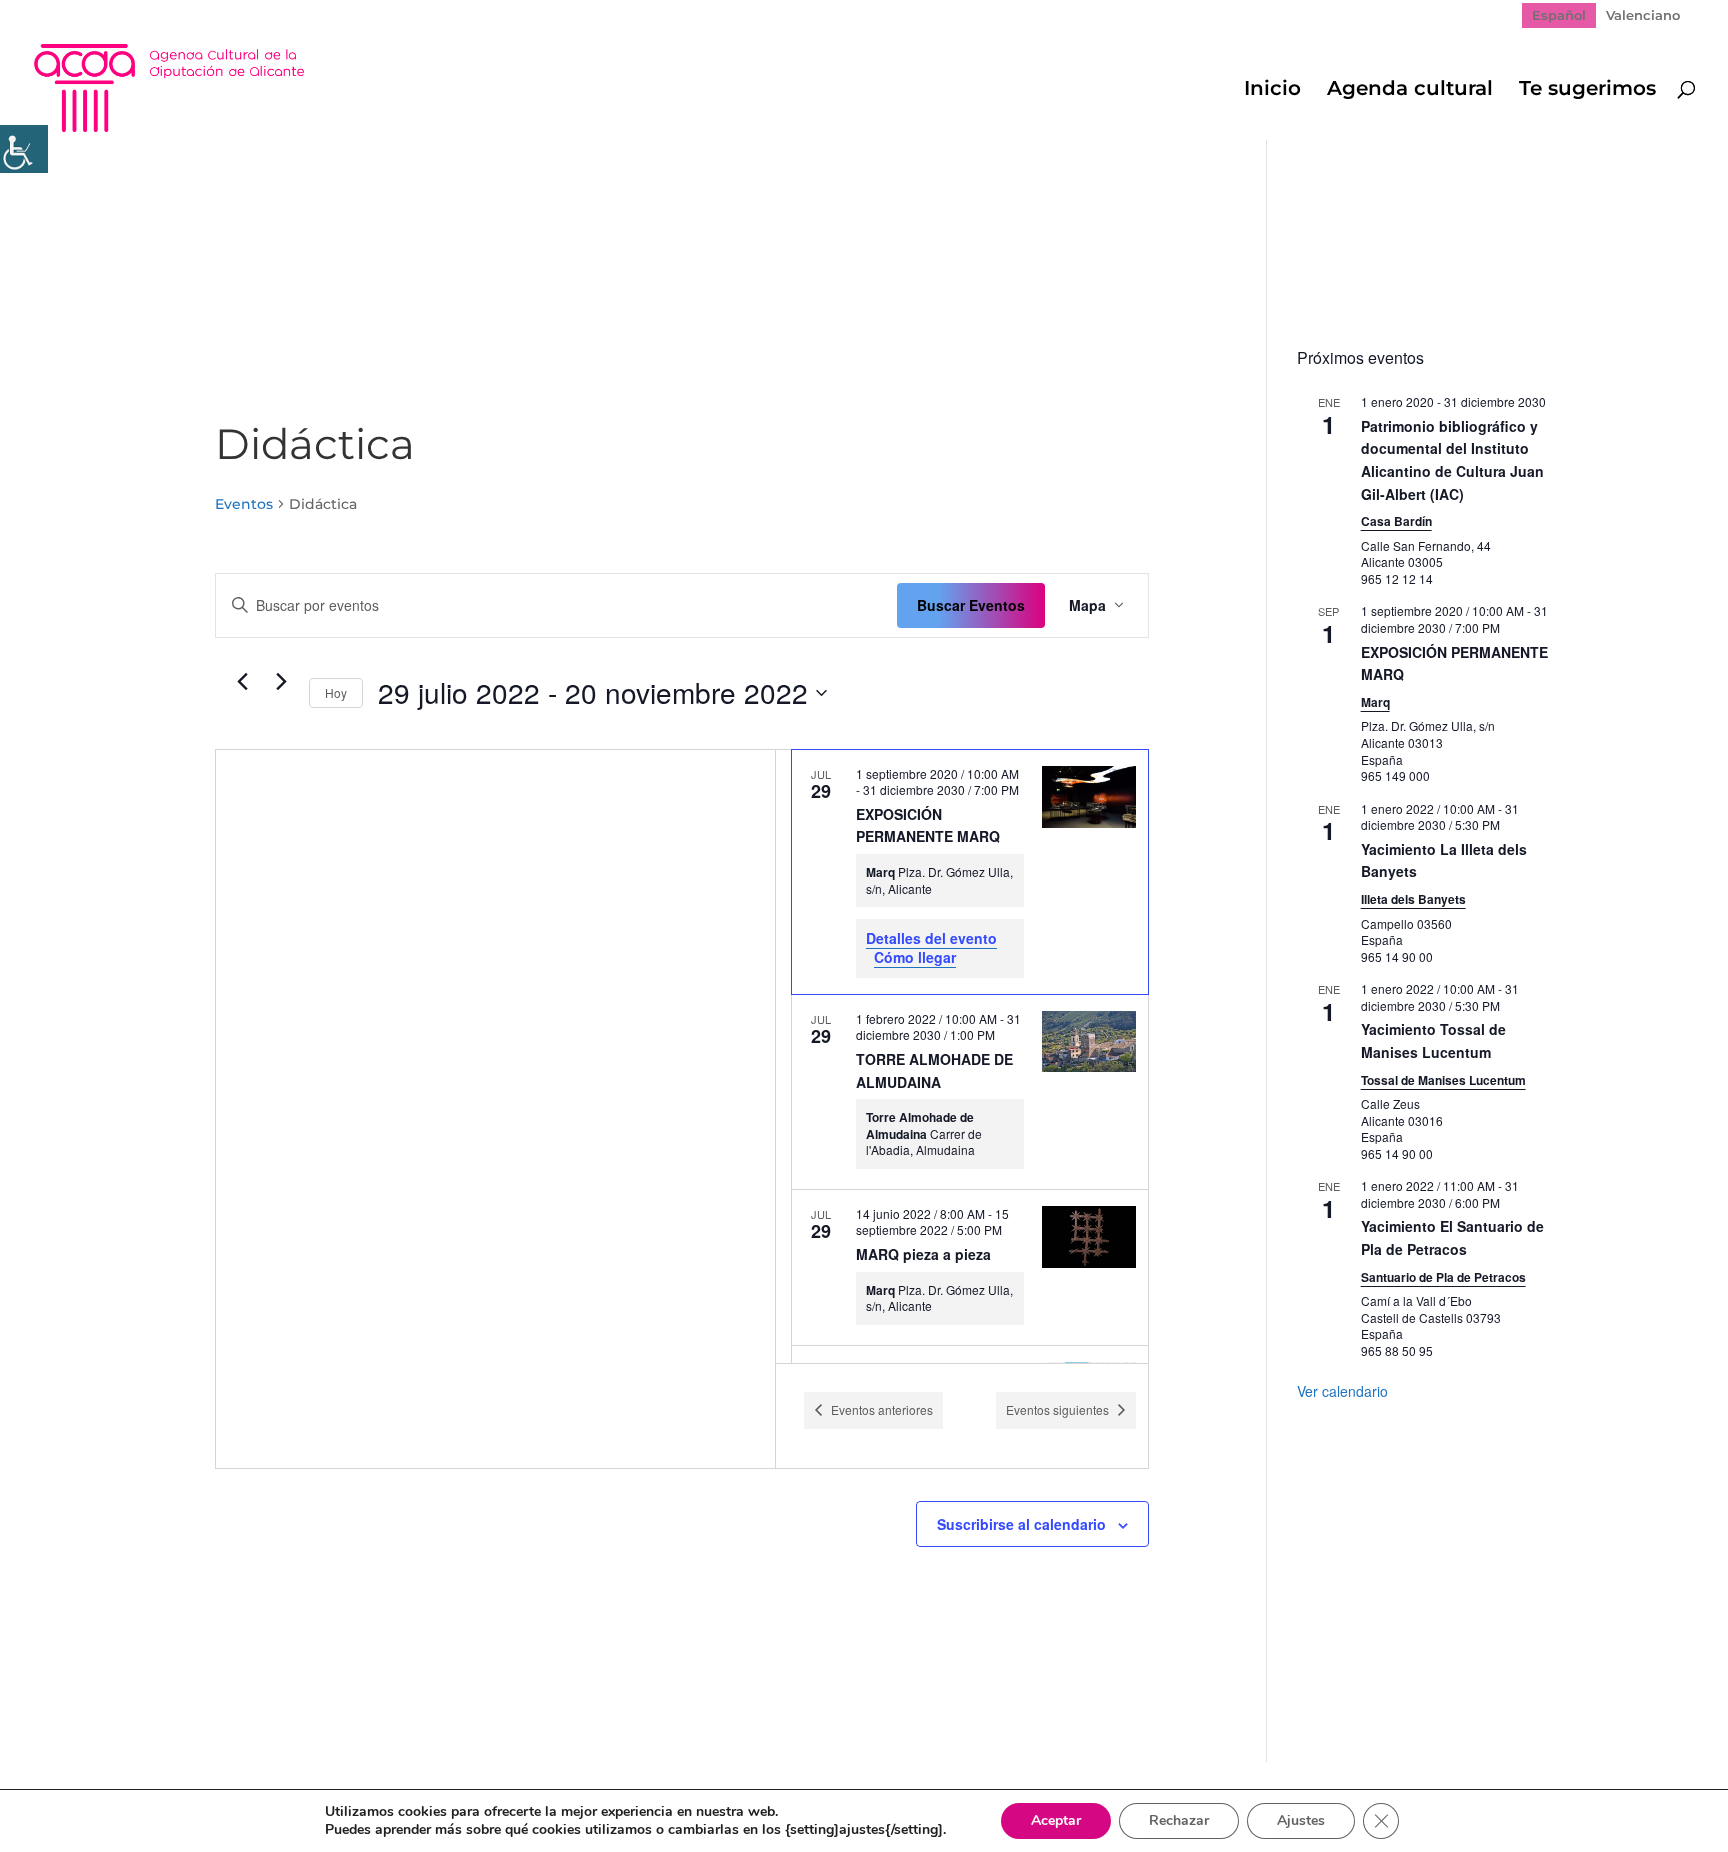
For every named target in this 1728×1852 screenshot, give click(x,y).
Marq (1375, 702)
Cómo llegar (915, 957)
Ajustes (1301, 1820)
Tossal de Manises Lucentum (1443, 1080)
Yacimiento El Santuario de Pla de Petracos (1452, 1237)
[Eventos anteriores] (243, 682)
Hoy (336, 692)
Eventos (244, 504)
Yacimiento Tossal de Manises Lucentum (1433, 1040)
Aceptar (1056, 1820)
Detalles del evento (931, 938)
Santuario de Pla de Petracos (1443, 1277)
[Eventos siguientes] (282, 682)
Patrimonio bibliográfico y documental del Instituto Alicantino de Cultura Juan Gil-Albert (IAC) (1452, 460)
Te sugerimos (1587, 90)
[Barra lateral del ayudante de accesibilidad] (24, 149)
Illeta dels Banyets (1413, 899)
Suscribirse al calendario (1021, 1524)
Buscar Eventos (971, 605)
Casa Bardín (1396, 521)
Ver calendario (1342, 1391)
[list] (962, 1056)
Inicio (1272, 90)
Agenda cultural (1410, 90)
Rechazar (1179, 1820)
